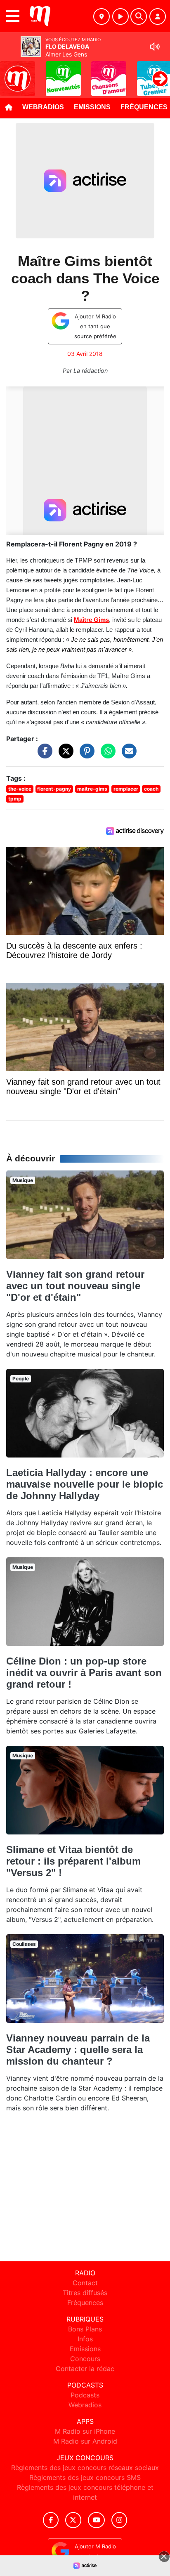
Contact (85, 2283)
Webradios (43, 107)
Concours (85, 2359)
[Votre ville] (102, 16)
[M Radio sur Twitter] (73, 2520)
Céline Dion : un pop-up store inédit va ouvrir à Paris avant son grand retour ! (84, 1673)
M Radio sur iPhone (85, 2431)
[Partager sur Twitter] (64, 755)
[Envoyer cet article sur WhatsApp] (106, 755)
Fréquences (85, 2303)
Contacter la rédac (85, 2369)
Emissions (92, 107)
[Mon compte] (158, 16)
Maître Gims (91, 620)
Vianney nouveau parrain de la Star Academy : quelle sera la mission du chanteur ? (78, 2050)
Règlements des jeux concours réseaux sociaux (85, 2468)
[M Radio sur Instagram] (119, 2520)
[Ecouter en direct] (120, 16)
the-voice (20, 789)
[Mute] (155, 47)
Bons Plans (85, 2329)
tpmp (15, 799)
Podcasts (85, 2395)
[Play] (11, 73)
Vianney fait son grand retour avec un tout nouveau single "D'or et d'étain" (75, 1286)
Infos (85, 2339)
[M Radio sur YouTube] (96, 2520)
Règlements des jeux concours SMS (85, 2477)
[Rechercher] (139, 16)
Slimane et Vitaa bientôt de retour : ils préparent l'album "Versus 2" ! (73, 1861)
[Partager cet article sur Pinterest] (85, 755)
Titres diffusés (85, 2293)
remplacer (126, 789)
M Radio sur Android (85, 2441)
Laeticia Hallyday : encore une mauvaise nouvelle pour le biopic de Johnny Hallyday (85, 1484)
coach (151, 789)
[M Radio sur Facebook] (51, 2520)
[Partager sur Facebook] (43, 755)
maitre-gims (92, 789)
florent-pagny (54, 789)
